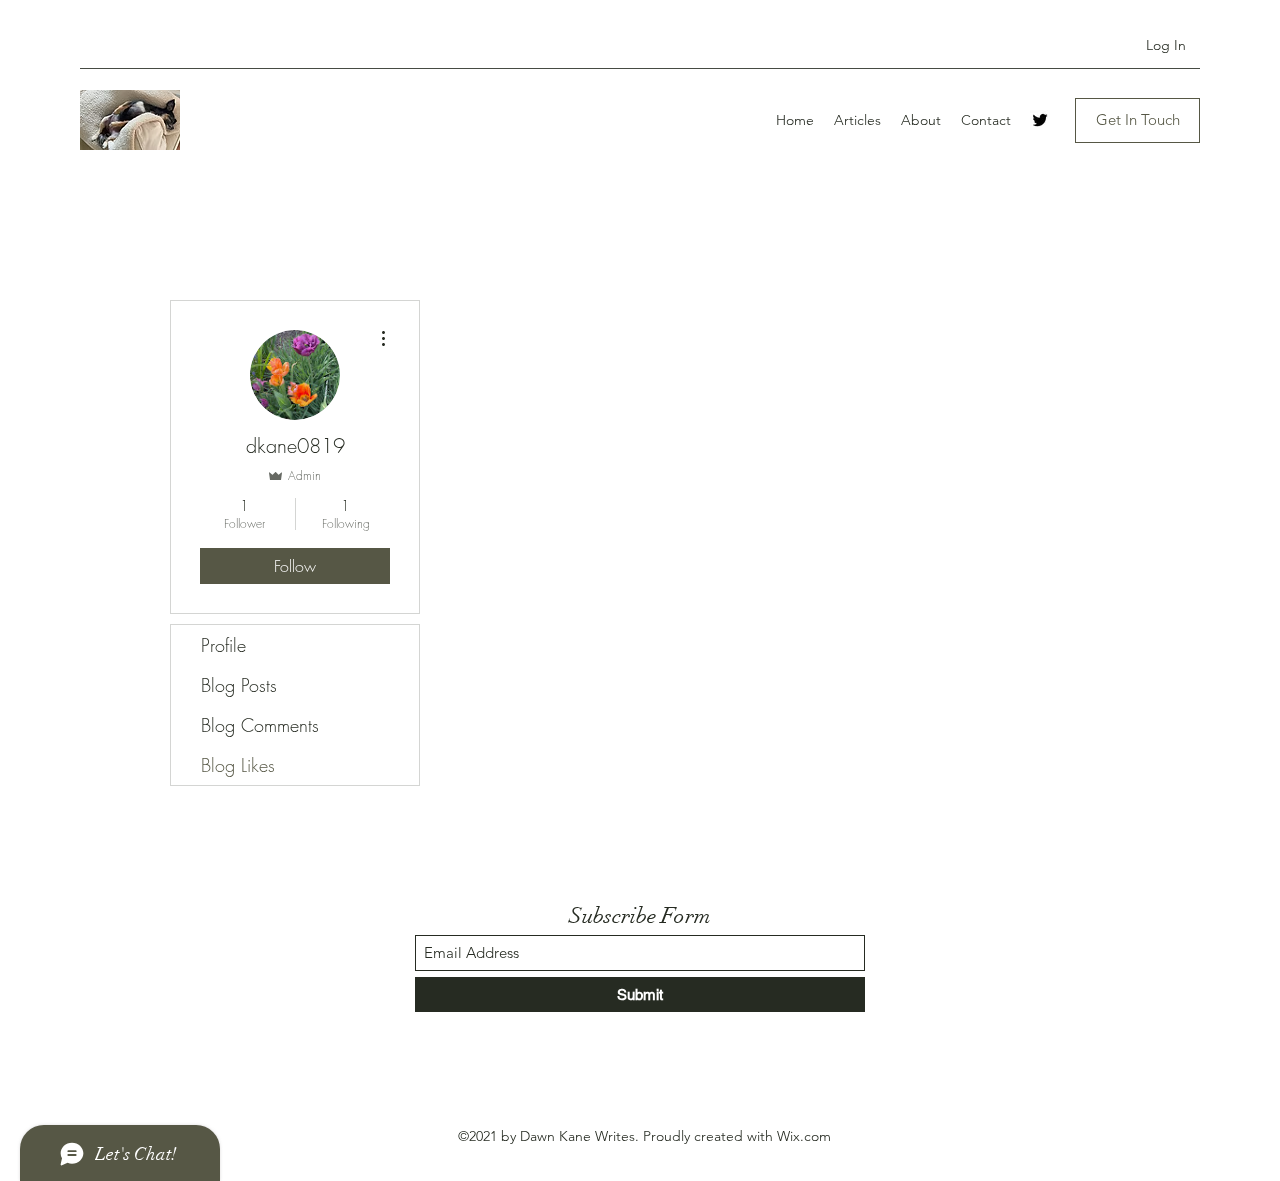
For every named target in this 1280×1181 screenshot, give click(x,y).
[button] (1137, 120)
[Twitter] (1040, 120)
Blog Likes (238, 765)
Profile (223, 645)
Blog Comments (260, 725)
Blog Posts (239, 685)
